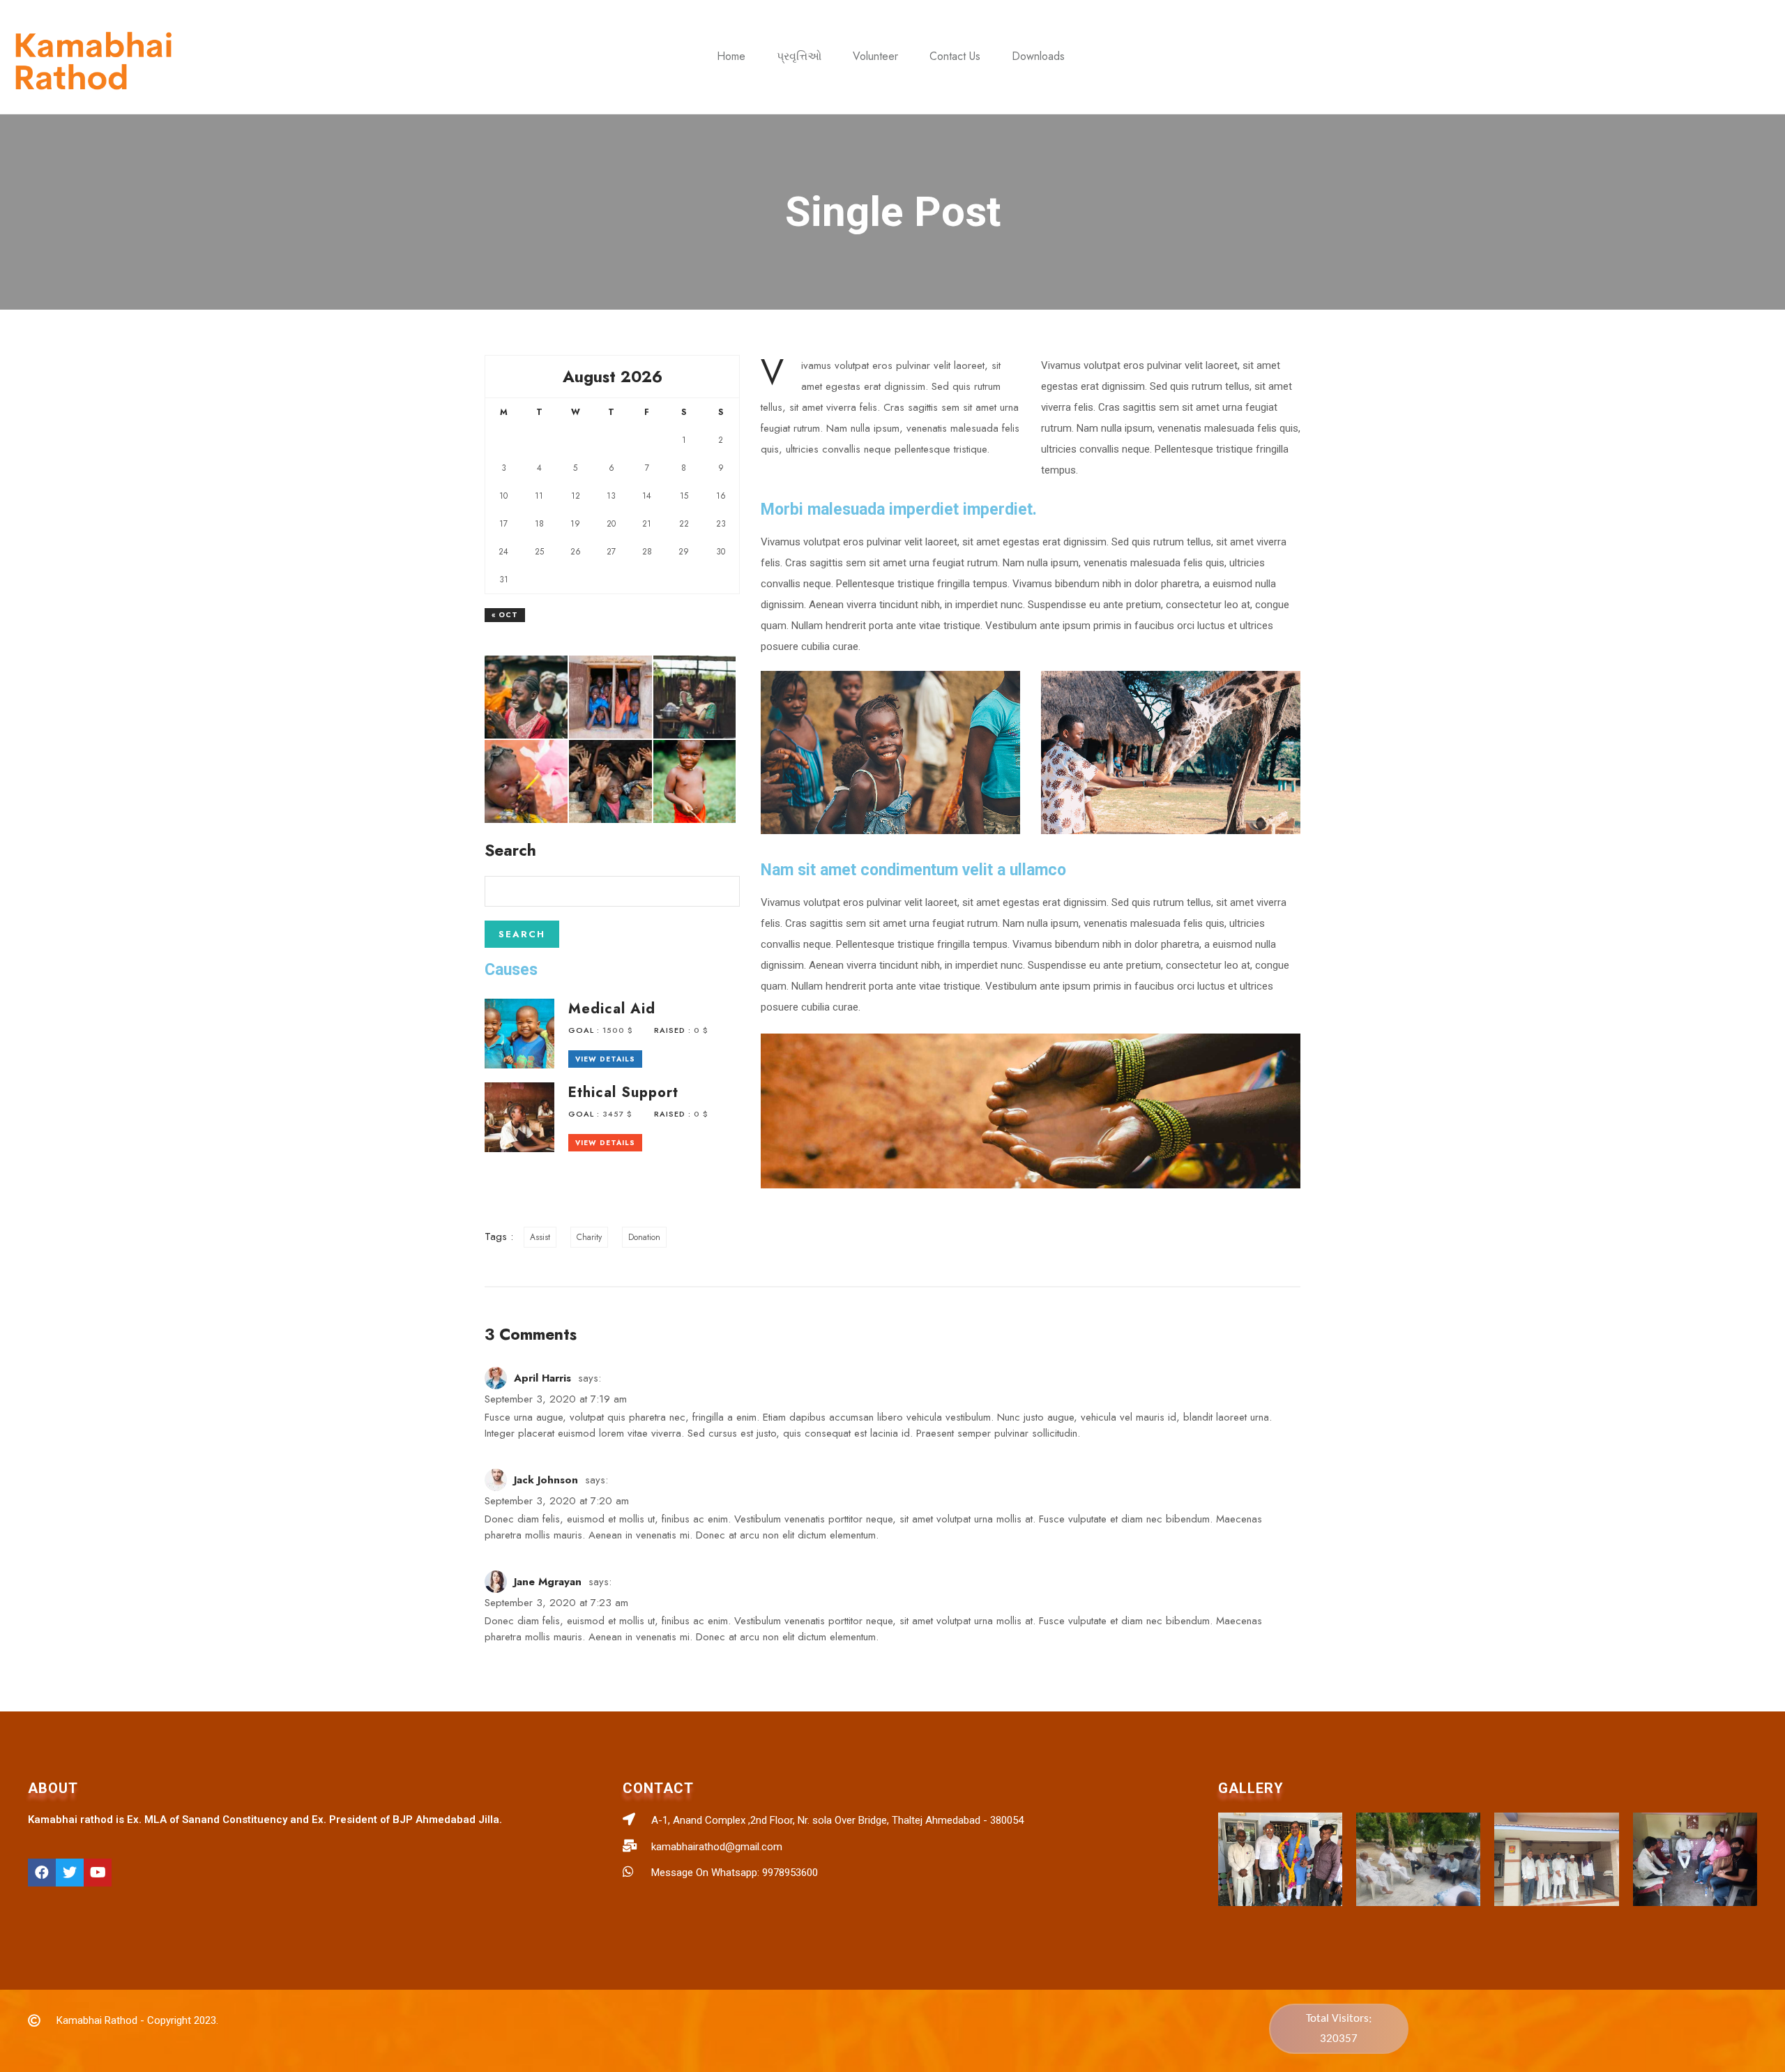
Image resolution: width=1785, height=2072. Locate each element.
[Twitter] (70, 1873)
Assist (540, 1237)
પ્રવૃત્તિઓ (799, 56)
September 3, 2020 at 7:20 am (557, 1501)
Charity (589, 1237)
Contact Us (955, 56)
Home (731, 56)
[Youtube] (98, 1873)
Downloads (1038, 56)
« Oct (505, 615)
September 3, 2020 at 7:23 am (556, 1603)
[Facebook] (42, 1873)
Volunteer (875, 56)
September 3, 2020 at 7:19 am (556, 1399)
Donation (644, 1237)
